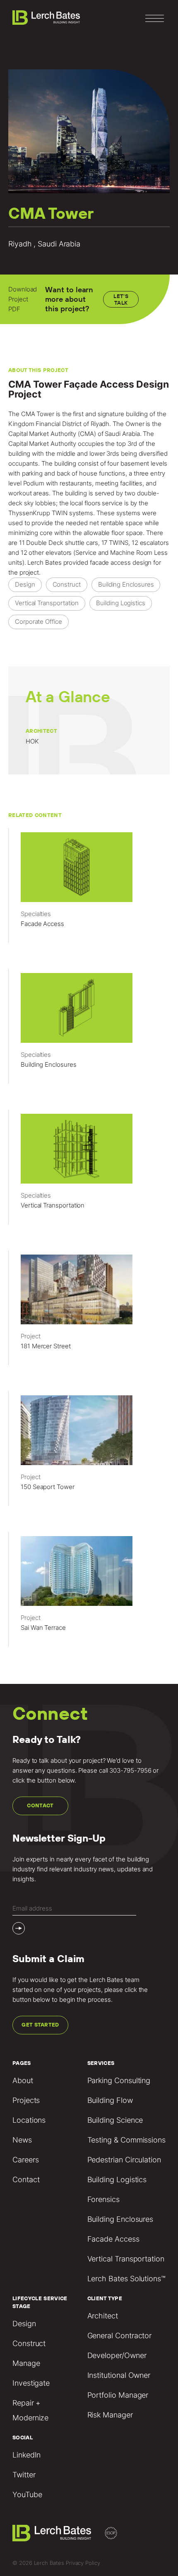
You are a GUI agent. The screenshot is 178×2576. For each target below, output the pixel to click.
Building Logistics (117, 2179)
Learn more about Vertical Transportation (89, 1171)
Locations (29, 2120)
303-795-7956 (130, 1770)
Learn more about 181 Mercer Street (89, 1312)
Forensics (103, 2199)
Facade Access (113, 2239)
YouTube (27, 2494)
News (22, 2140)
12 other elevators (46, 553)
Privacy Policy (83, 2563)
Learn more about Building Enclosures (89, 1030)
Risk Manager (110, 2415)
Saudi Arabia (122, 434)
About (23, 2080)
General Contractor (120, 2336)
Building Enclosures (120, 2219)
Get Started (40, 2025)
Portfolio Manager (118, 2395)
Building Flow (110, 2100)
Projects (26, 2100)
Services (101, 2063)
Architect (103, 2316)
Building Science (115, 2120)
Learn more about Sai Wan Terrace (89, 1593)
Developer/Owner (117, 2355)
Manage (26, 2363)
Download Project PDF (23, 299)
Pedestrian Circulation (124, 2160)
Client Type (105, 2298)
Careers (25, 2160)
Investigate (31, 2383)
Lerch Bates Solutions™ (126, 2279)
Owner (135, 424)
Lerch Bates (44, 562)
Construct (29, 2343)
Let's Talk (121, 299)
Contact (40, 1805)
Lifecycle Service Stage (40, 2302)
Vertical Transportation (126, 2259)
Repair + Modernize (30, 2410)
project (29, 572)
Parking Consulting (119, 2080)
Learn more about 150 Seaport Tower (89, 1452)
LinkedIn (26, 2455)
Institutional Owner (119, 2375)
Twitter (24, 2475)
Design (24, 2324)
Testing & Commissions (126, 2140)
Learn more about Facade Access (89, 889)
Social (23, 2437)
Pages (22, 2063)
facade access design (121, 562)
